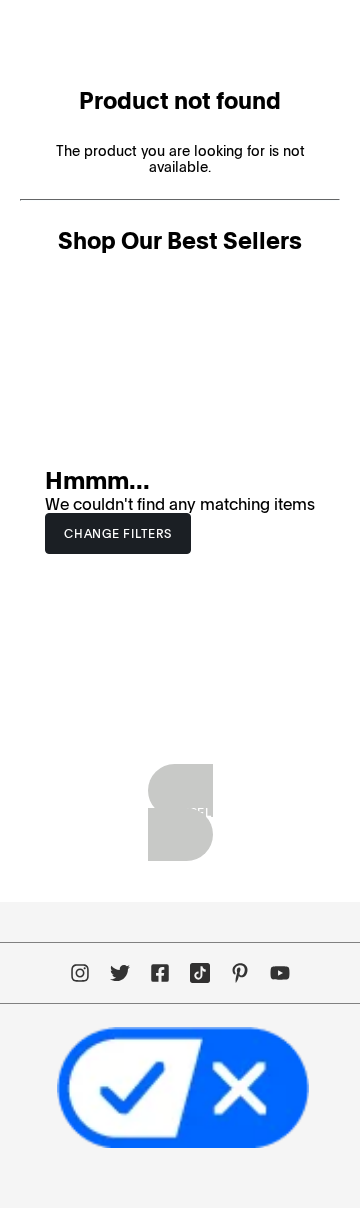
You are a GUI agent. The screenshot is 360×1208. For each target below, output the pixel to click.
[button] (118, 534)
